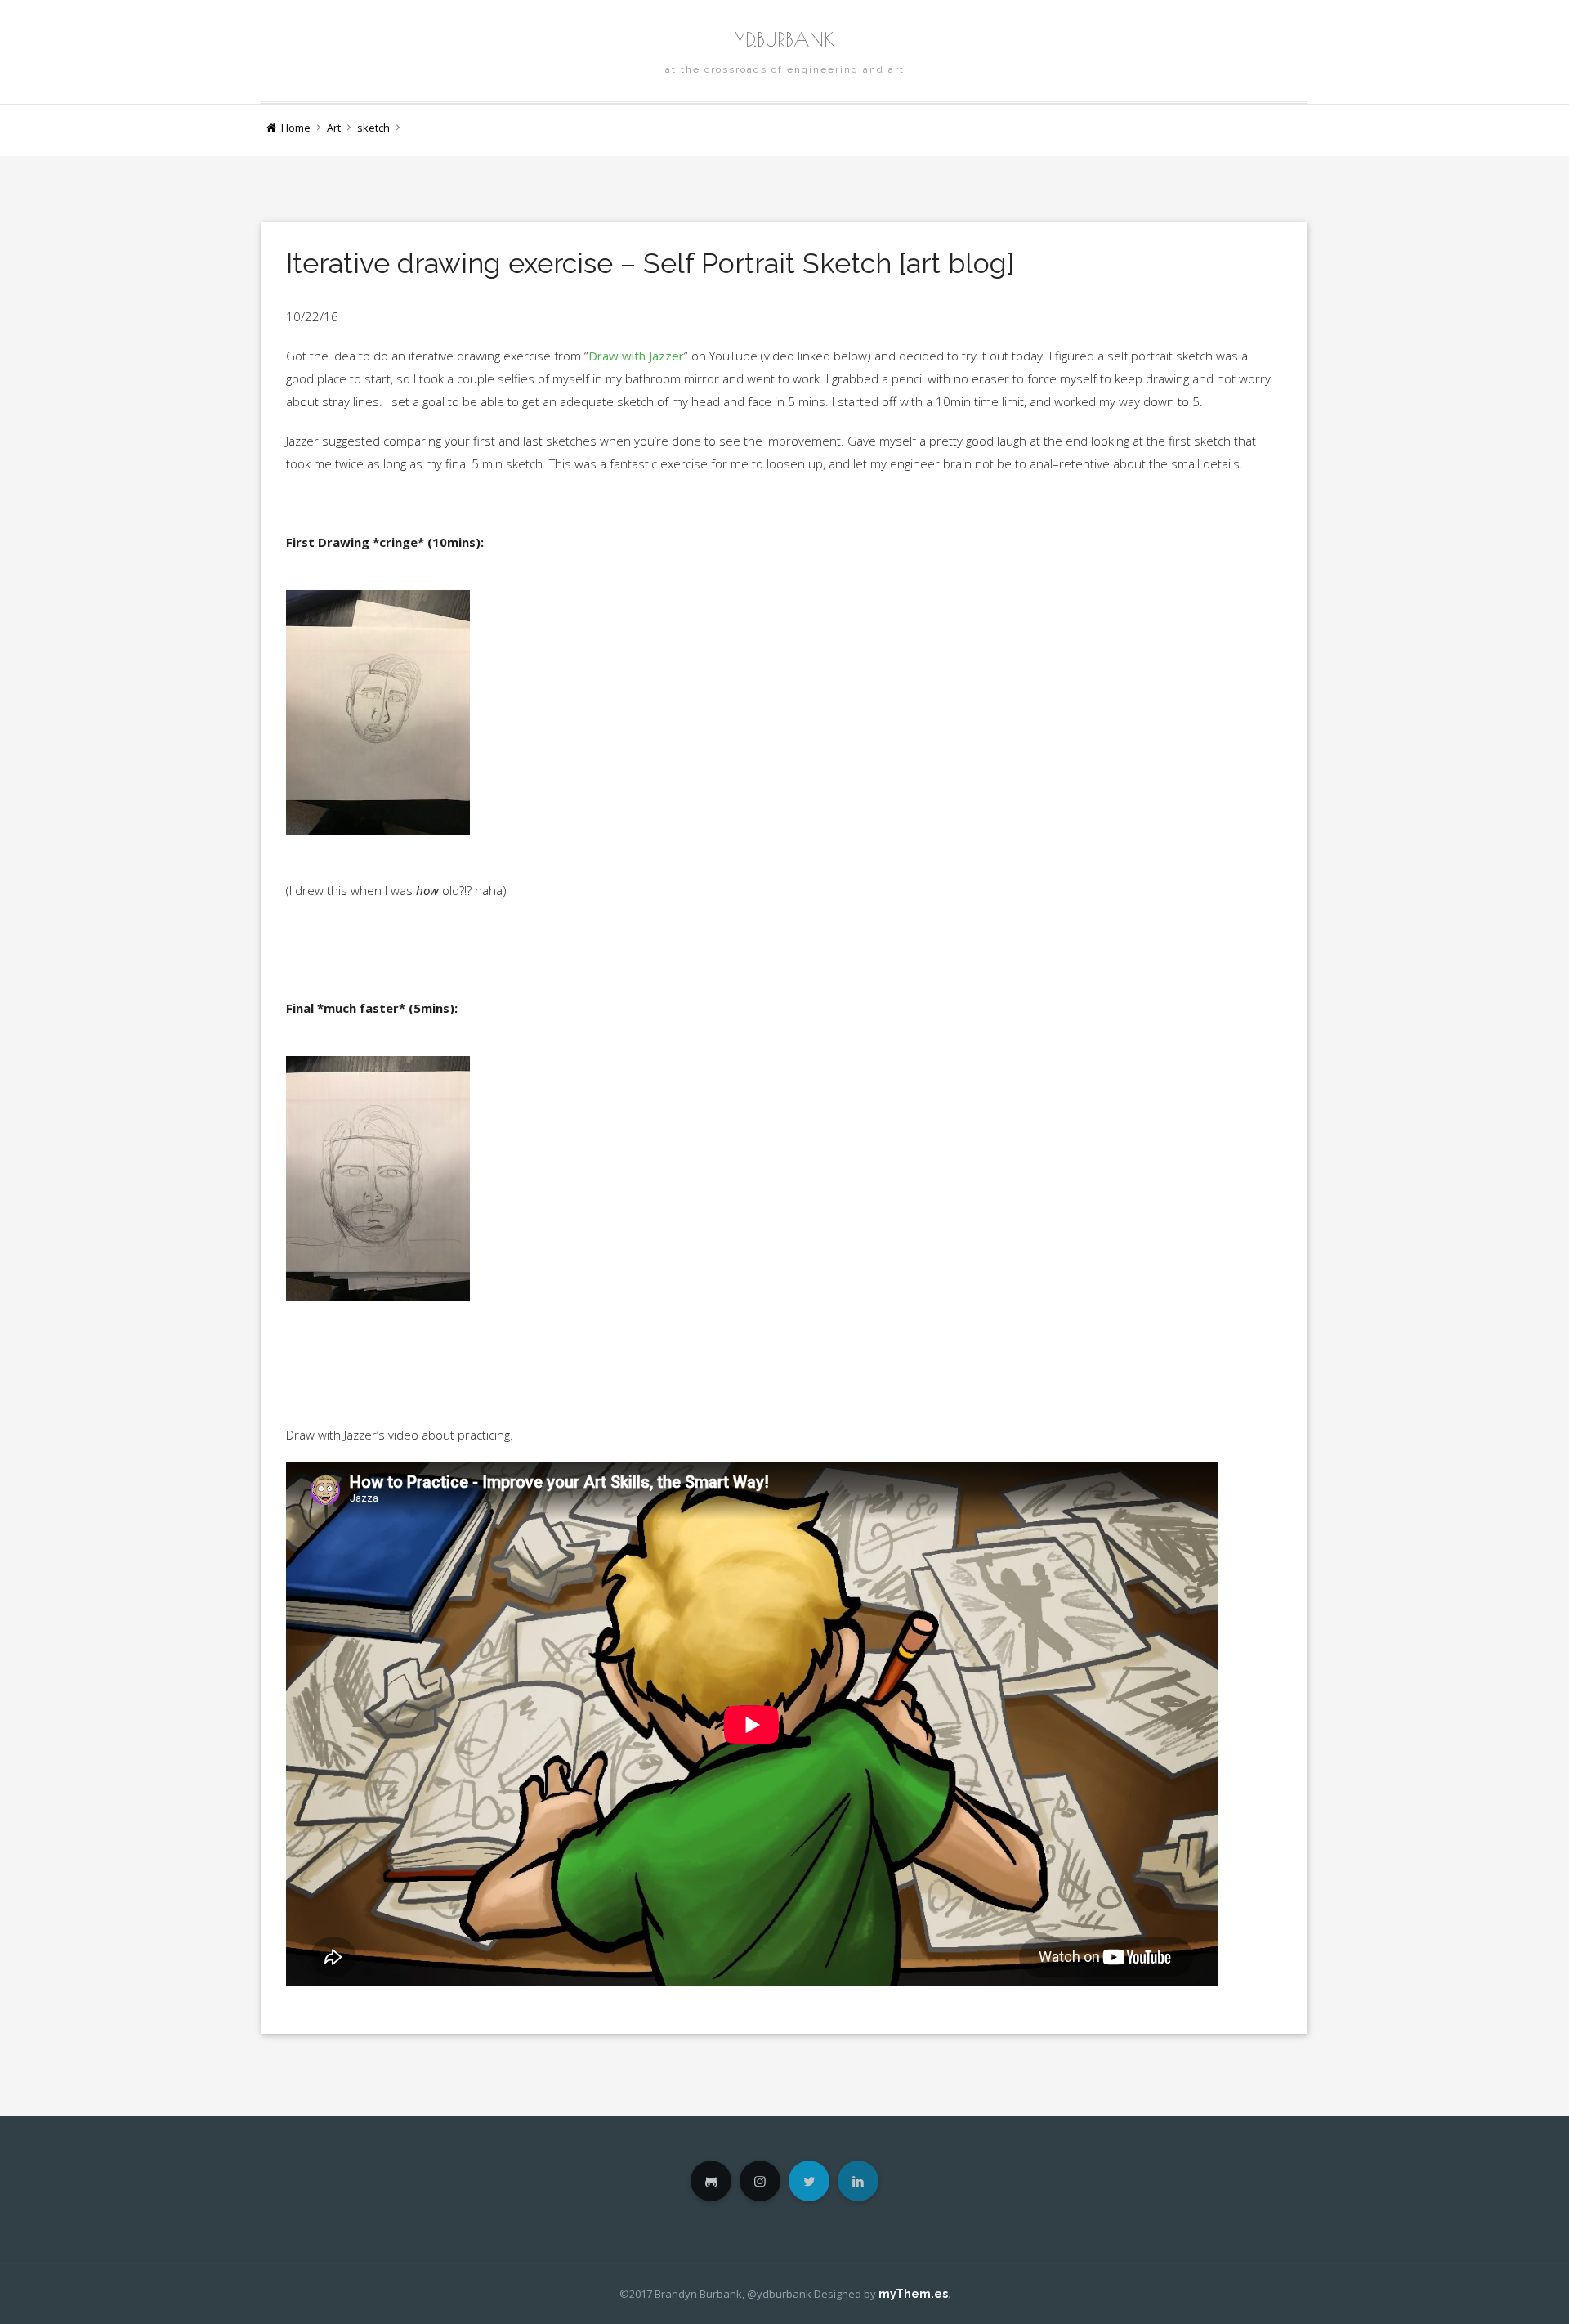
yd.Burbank (785, 39)
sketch (373, 128)
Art (334, 128)
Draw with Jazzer (636, 356)
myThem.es (913, 2294)
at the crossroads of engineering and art (785, 69)
